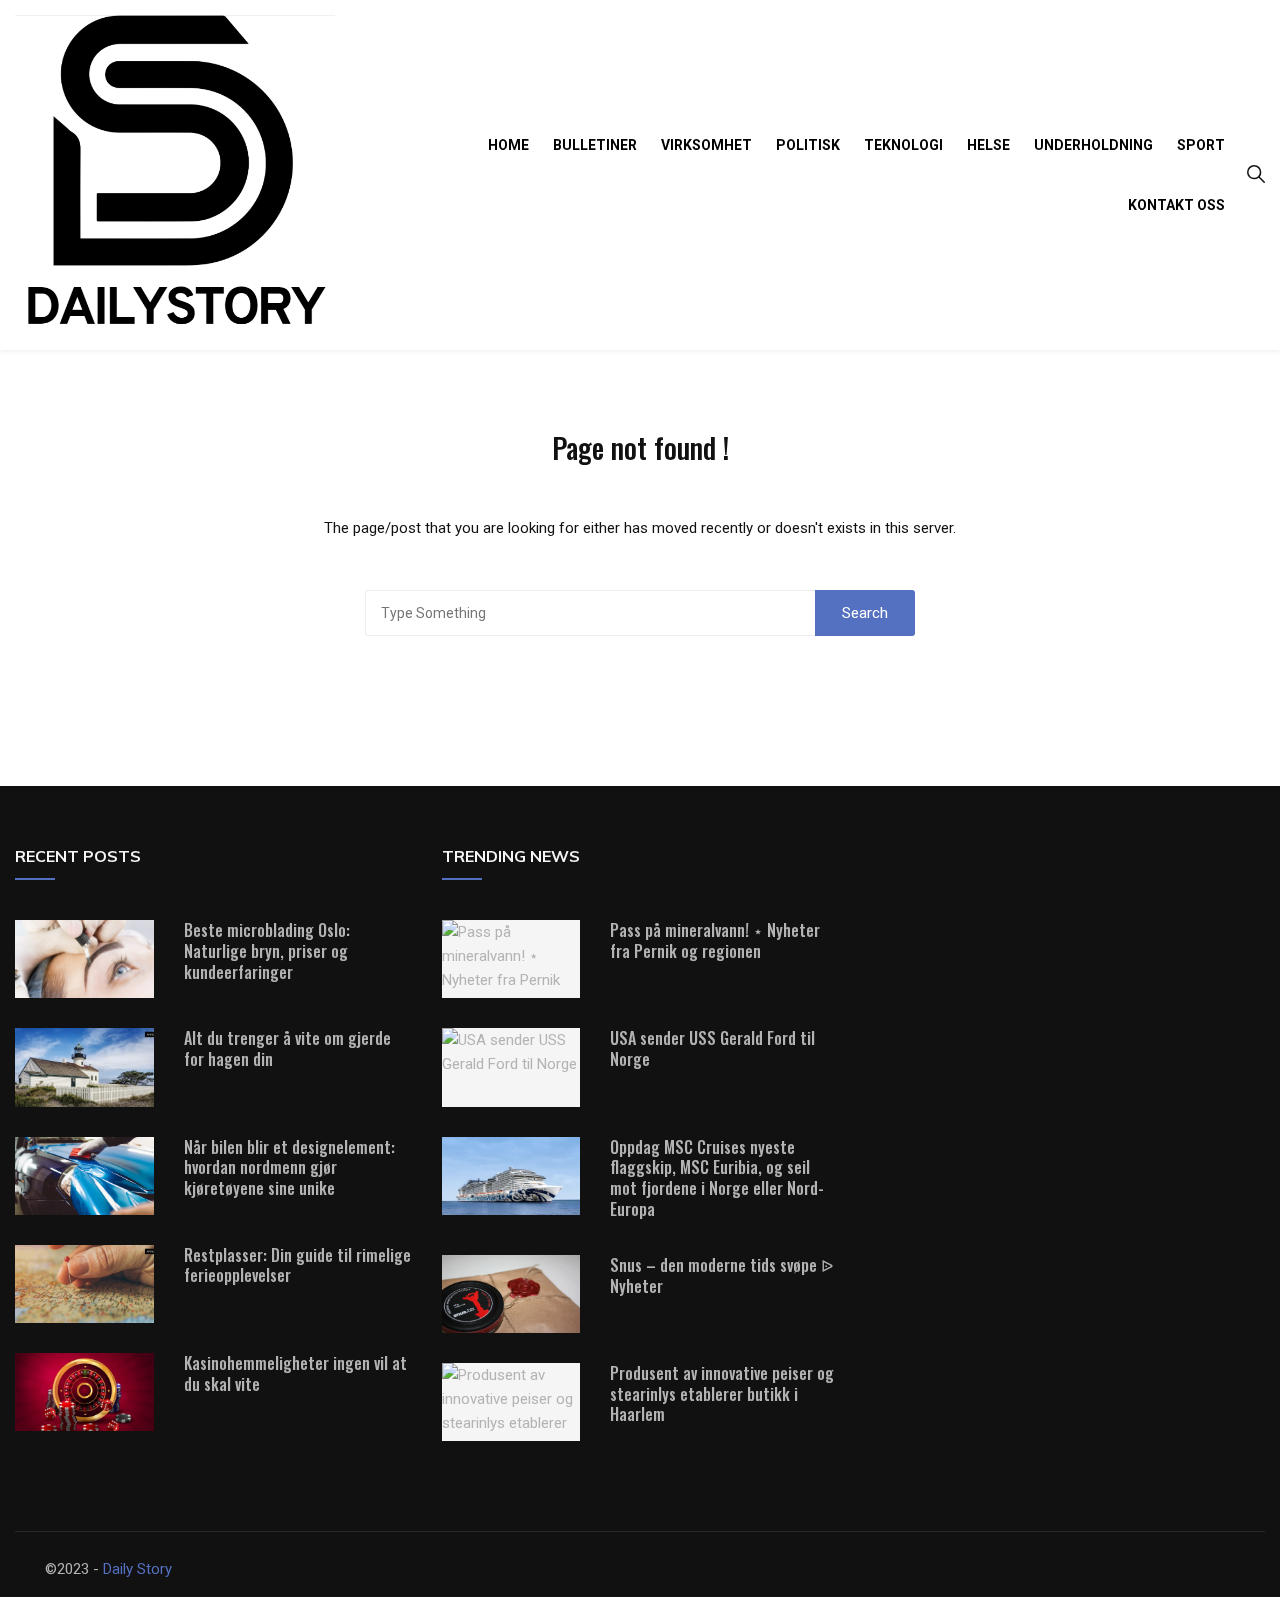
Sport (1201, 145)
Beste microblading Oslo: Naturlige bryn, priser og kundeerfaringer (267, 951)
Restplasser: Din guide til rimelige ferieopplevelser (297, 1265)
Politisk (808, 145)
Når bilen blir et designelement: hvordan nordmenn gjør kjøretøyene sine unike (289, 1168)
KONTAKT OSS (1176, 205)
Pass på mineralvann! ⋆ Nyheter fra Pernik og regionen (715, 940)
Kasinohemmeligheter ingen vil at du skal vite (295, 1373)
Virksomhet (706, 145)
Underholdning (1093, 145)
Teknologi (903, 145)
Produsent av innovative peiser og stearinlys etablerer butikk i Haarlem (722, 1394)
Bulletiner (595, 145)
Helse (988, 145)
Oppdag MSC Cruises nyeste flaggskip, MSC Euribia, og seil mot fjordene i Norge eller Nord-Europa (717, 1178)
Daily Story (137, 1569)
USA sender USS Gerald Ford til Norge (712, 1048)
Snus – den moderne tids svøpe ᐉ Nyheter (721, 1275)
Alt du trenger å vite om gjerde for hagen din (287, 1048)
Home (508, 145)
